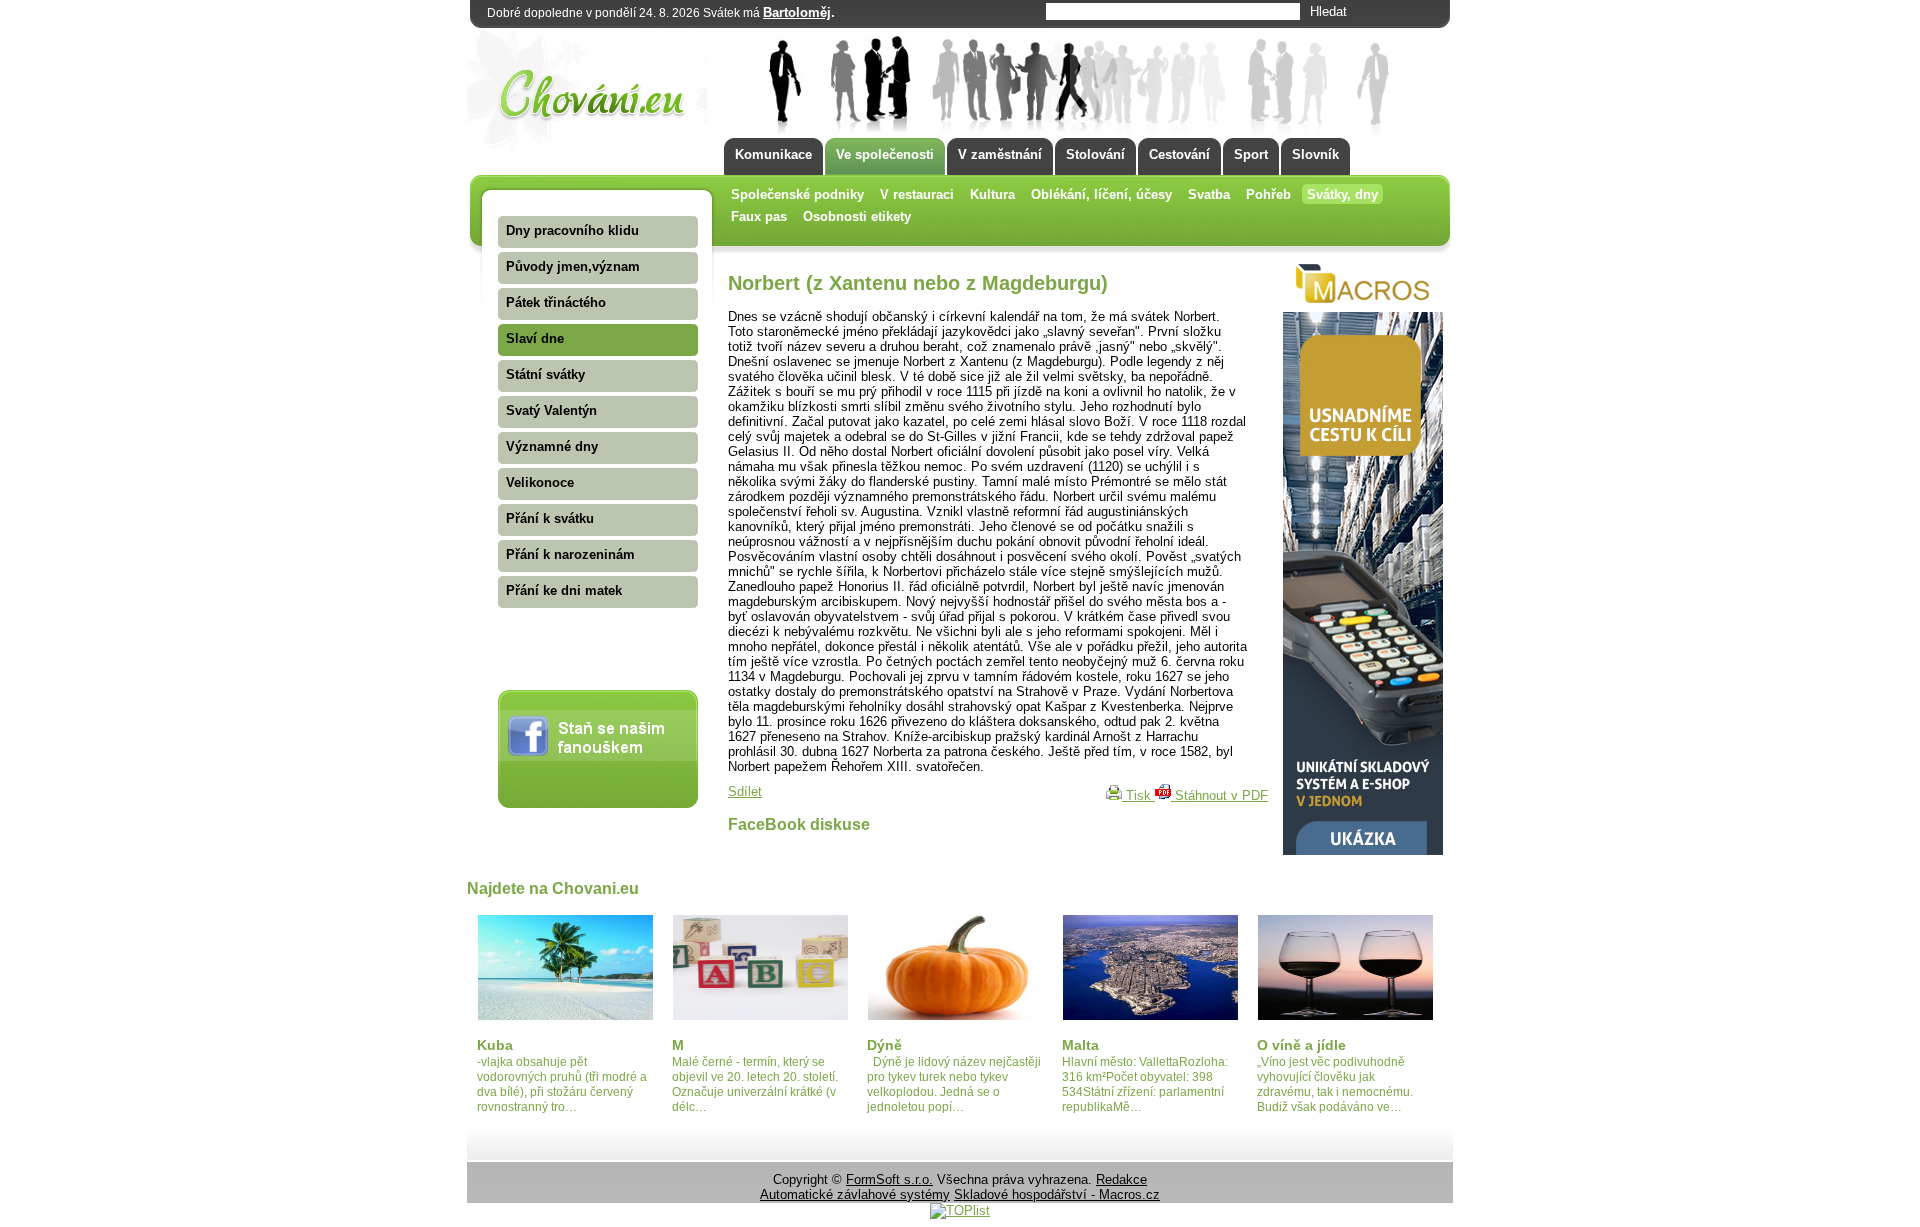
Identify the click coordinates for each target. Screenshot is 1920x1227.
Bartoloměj (797, 12)
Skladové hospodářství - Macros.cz (1057, 1194)
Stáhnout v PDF (1219, 795)
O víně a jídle (1301, 1045)
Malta (1080, 1045)
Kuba (495, 1045)
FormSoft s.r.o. (889, 1179)
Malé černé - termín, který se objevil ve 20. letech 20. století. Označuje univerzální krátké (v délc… (755, 1084)
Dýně (884, 1045)
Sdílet (745, 791)
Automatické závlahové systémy (855, 1194)
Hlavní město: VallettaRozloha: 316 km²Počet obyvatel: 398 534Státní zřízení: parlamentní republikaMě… (1145, 1084)
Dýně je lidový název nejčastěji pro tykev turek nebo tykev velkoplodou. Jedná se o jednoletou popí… (954, 1084)
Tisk (1138, 795)
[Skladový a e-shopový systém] (1363, 850)
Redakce (1121, 1179)
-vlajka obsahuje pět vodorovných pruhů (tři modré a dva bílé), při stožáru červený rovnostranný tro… (562, 1084)
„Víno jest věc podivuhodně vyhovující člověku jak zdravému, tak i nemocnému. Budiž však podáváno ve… (1335, 1084)
